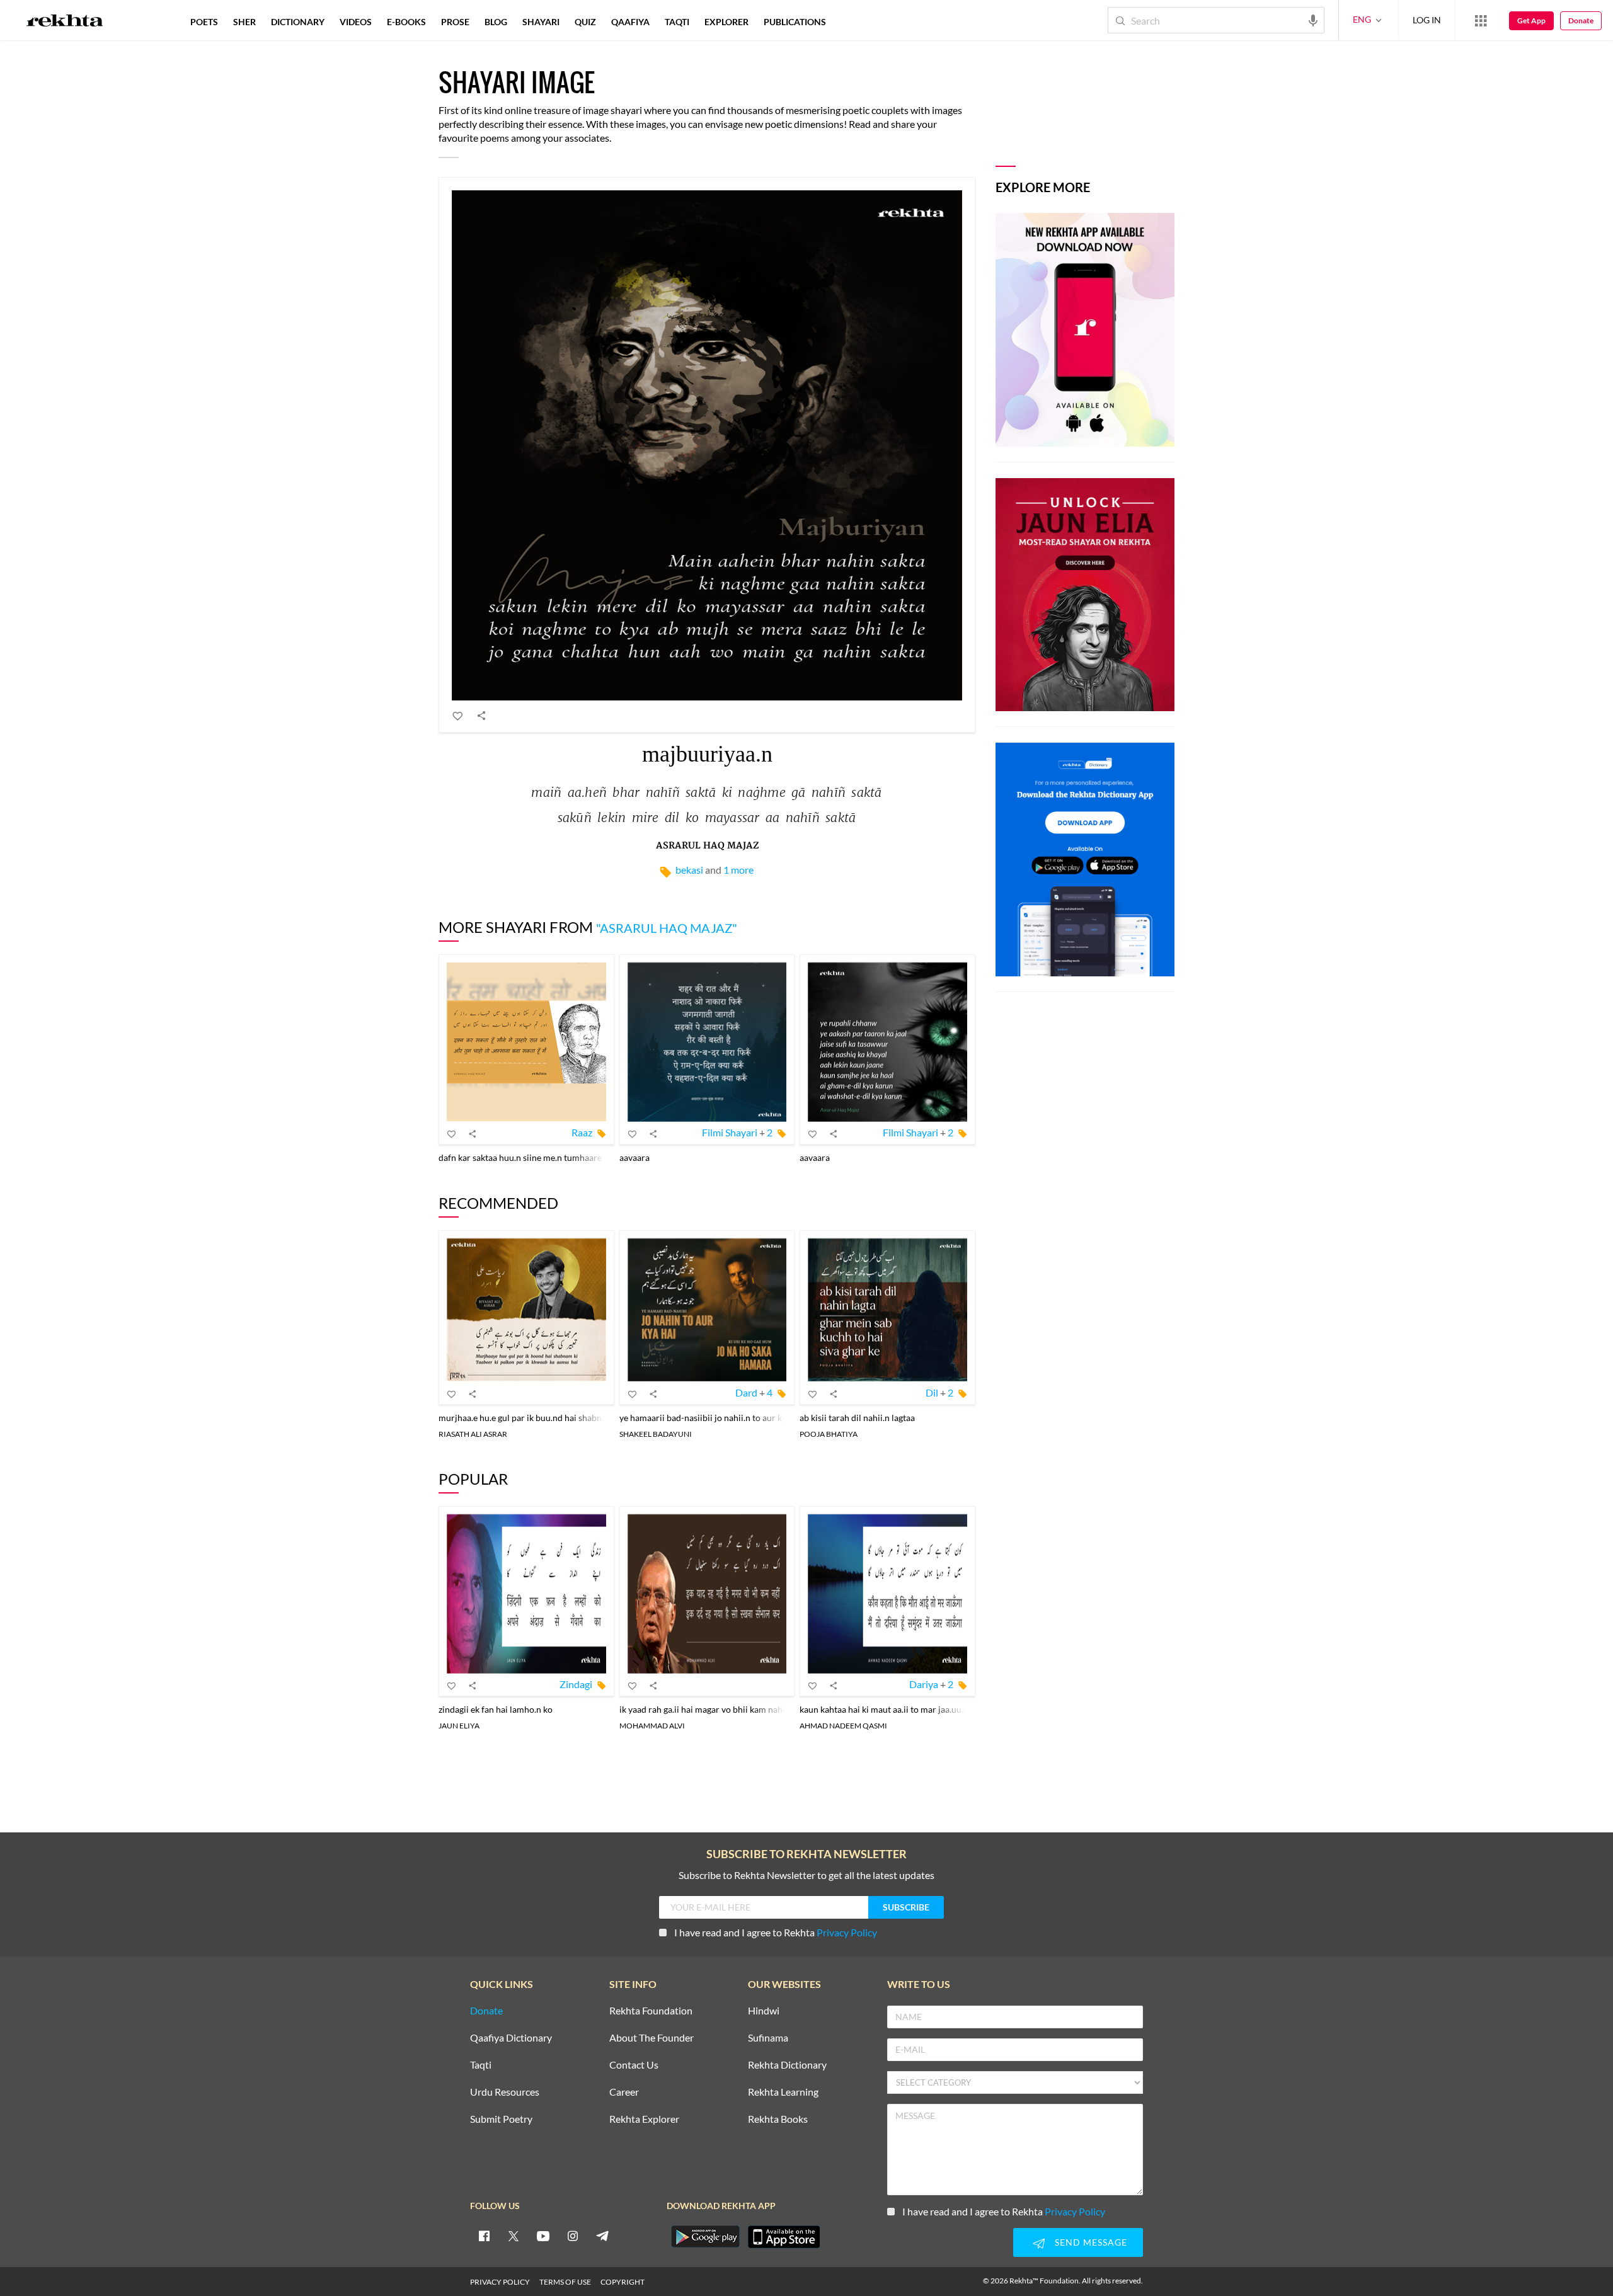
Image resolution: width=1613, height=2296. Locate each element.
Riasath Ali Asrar (473, 1434)
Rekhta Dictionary (787, 2065)
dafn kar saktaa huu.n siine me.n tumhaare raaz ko (535, 1157)
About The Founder (652, 2038)
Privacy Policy (847, 1932)
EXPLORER (726, 22)
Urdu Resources (505, 2092)
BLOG (496, 22)
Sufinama (768, 2038)
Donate (1581, 20)
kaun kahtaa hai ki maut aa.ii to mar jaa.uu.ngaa (891, 1709)
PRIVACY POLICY (500, 2282)
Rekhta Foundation (651, 2011)
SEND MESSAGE (1091, 2242)
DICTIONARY (298, 22)
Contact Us (634, 2065)
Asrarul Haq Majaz (707, 846)
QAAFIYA (630, 22)
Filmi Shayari (730, 1132)
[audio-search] (1313, 20)
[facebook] (484, 2236)
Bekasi (689, 870)
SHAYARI (541, 22)
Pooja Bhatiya (829, 1434)
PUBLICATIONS (795, 22)
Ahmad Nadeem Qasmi (843, 1726)
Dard (746, 1392)
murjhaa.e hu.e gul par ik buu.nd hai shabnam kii (532, 1418)
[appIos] (784, 2237)
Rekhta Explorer (644, 2119)
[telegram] (602, 2236)
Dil (932, 1392)
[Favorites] (458, 716)
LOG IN (1427, 20)
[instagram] (573, 2236)
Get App (1531, 20)
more (854, 22)
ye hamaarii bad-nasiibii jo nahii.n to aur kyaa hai (714, 1418)
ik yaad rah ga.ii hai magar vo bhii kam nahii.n (707, 1709)
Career (624, 2092)
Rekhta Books (778, 2119)
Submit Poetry (501, 2119)
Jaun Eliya (459, 1726)
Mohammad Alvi (652, 1726)
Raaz (582, 1132)
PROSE (455, 22)
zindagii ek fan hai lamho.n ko (496, 1709)
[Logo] (65, 22)
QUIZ (585, 22)
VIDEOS (356, 22)
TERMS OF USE (565, 2282)
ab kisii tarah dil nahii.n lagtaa (857, 1418)
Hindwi (764, 2011)
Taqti (481, 2065)
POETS (204, 22)
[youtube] (543, 2236)
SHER (244, 22)
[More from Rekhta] (1481, 20)
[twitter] (514, 2236)
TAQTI (677, 22)
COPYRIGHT (623, 2282)
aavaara (634, 1157)
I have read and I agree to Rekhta (776, 1932)
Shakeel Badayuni (656, 1434)
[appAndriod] (705, 2237)
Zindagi (576, 1684)
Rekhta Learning (783, 2092)
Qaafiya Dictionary (511, 2038)
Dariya (924, 1684)
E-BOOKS (406, 22)
